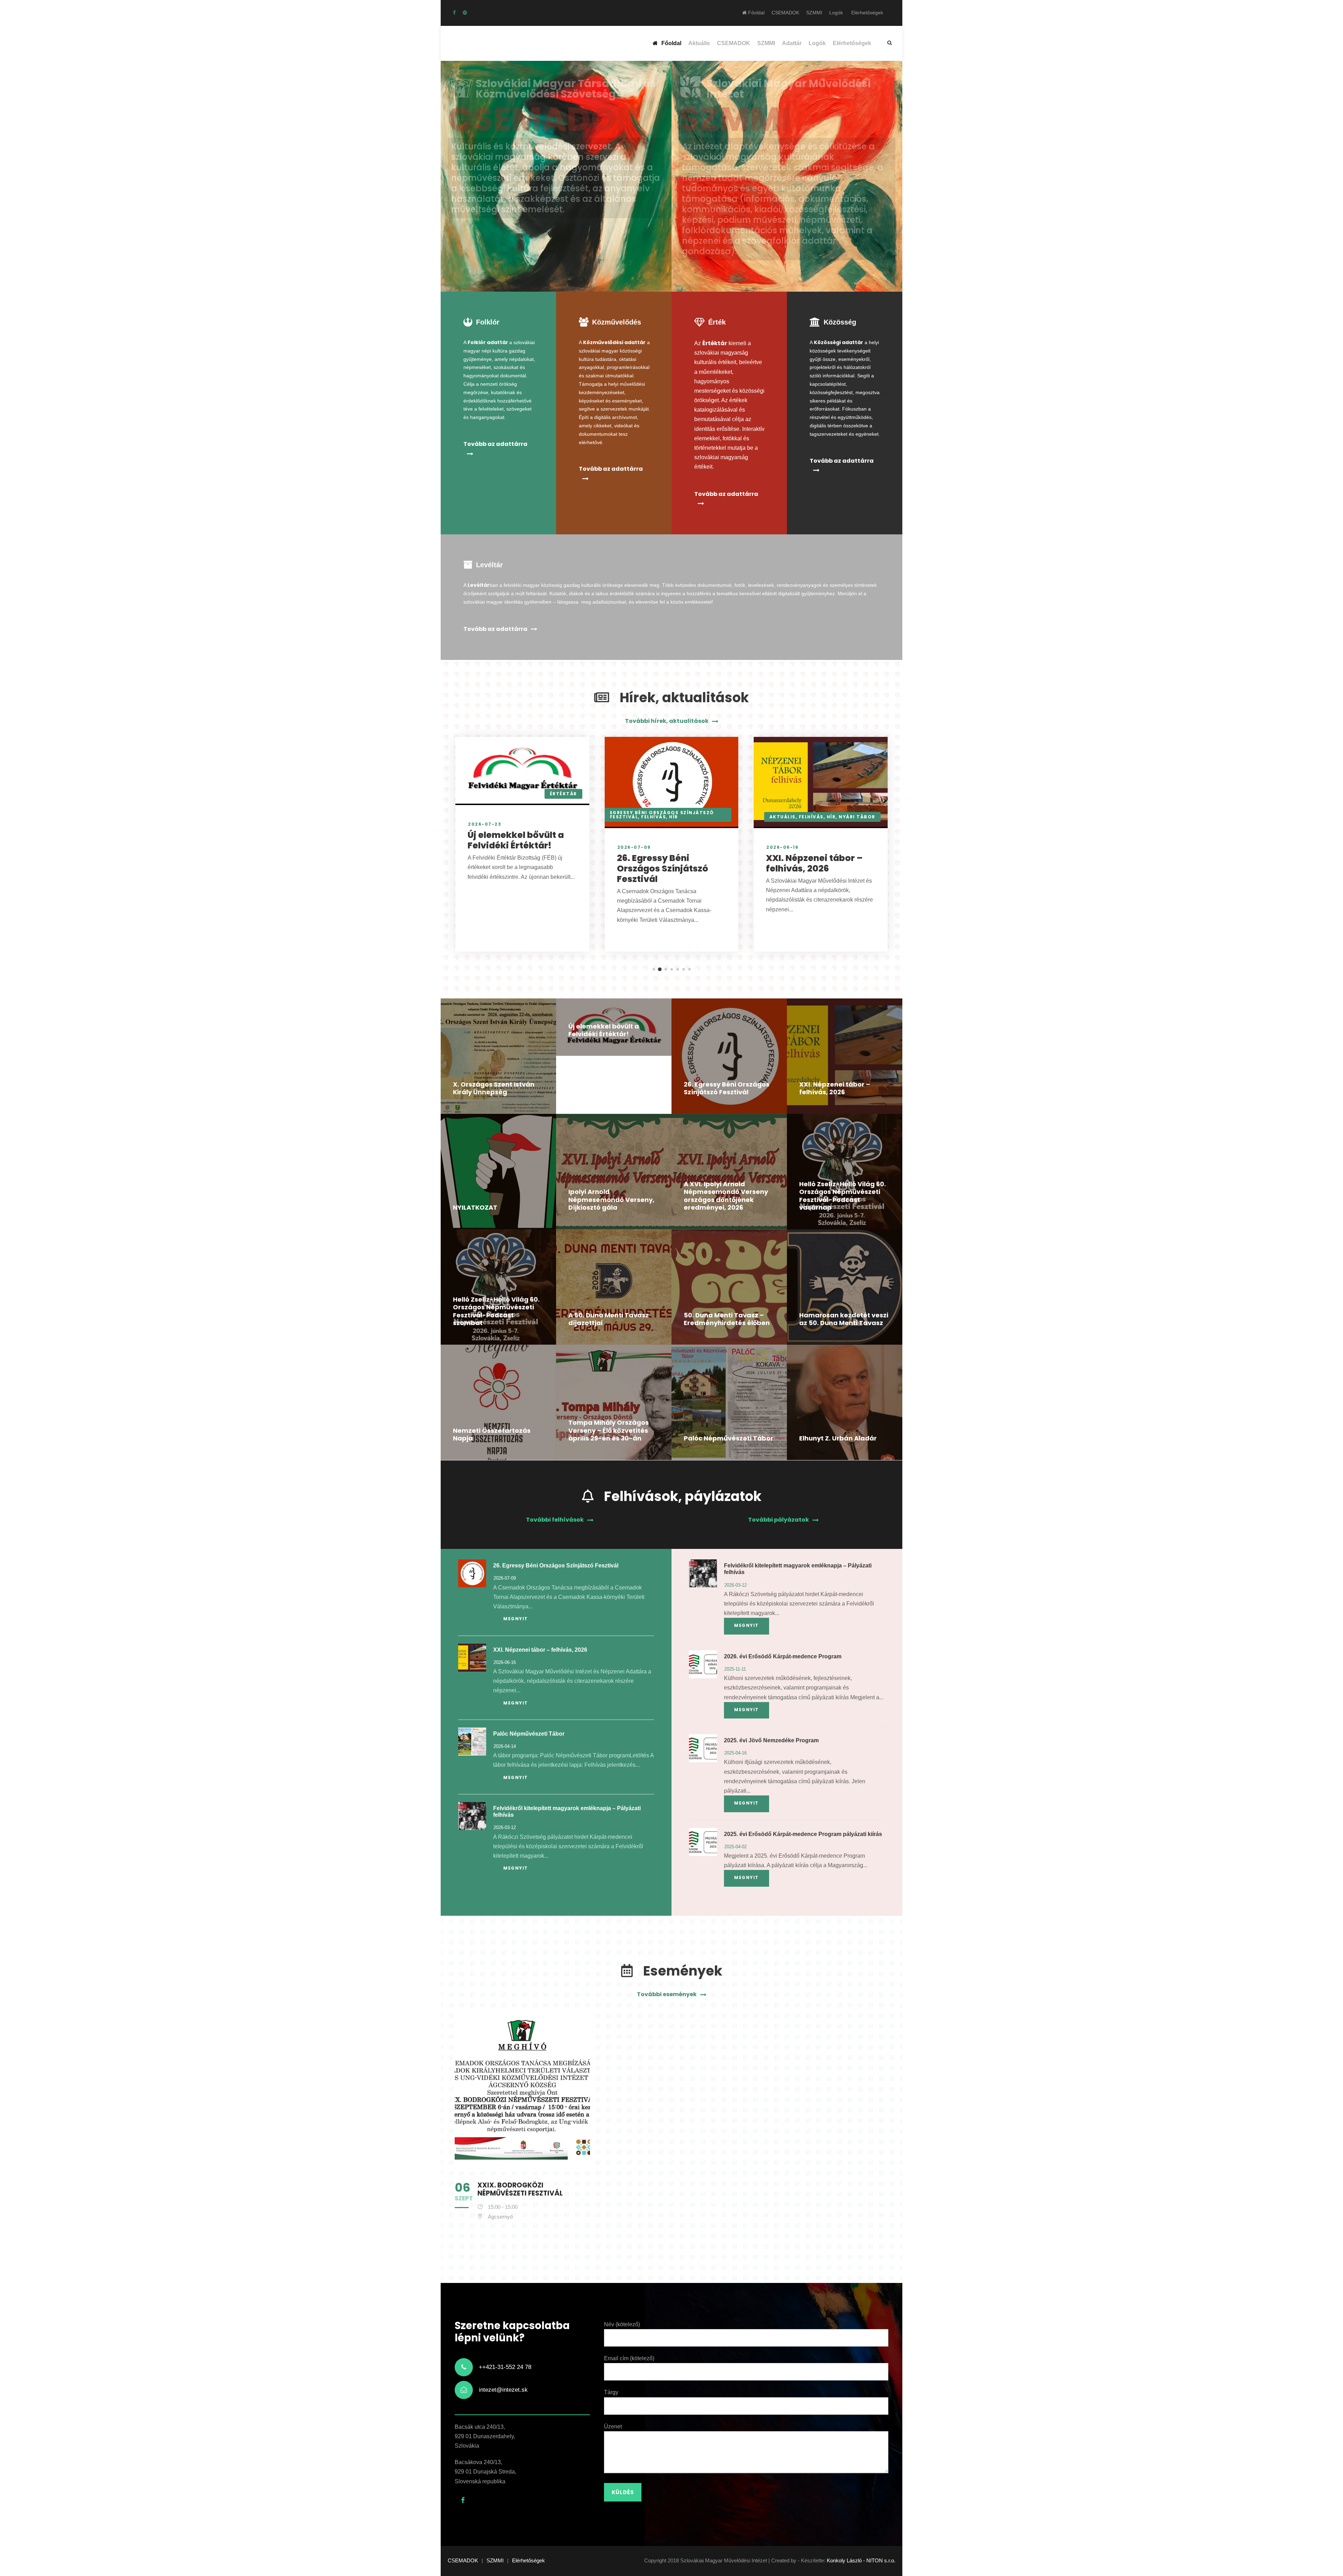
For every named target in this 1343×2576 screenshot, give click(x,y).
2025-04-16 (736, 1753)
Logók (836, 13)
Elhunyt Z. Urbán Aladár (838, 1438)
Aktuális (699, 43)
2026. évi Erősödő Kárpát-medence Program (783, 1656)
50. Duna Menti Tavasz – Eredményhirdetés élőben (727, 1319)
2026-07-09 (633, 847)
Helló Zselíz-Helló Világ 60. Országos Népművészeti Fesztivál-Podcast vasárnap (843, 1196)
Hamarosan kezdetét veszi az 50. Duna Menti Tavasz (844, 1319)
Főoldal (756, 13)
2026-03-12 (505, 1827)
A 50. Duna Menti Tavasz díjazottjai (609, 1319)
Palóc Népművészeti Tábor (729, 1438)
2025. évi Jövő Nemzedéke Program (771, 1740)
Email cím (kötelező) (629, 2358)
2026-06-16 (782, 847)
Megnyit (516, 1619)
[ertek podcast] (465, 13)
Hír (673, 817)
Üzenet (613, 2426)
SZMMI (814, 13)
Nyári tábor (857, 817)
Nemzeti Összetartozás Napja (492, 1435)
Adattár (792, 43)
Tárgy (611, 2392)
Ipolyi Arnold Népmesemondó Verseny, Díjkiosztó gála (611, 1200)
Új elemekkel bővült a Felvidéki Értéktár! (515, 840)
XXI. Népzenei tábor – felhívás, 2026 (814, 863)
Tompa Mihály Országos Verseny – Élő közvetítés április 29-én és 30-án (609, 1430)
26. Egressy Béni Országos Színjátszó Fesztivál (662, 869)
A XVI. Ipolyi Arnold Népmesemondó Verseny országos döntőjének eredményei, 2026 (726, 1196)
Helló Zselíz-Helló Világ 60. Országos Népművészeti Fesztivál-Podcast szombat (496, 1311)
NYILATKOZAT (475, 1207)
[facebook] (454, 13)
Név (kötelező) (622, 2324)
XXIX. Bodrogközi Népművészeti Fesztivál (520, 2189)
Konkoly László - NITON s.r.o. (861, 2560)
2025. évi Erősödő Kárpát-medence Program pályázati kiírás (803, 1834)
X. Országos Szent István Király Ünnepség (494, 1088)
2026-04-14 (505, 1746)
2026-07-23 (484, 824)
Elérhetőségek (867, 13)
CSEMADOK (785, 13)
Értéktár (563, 794)
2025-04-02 (736, 1847)
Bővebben (481, 261)
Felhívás (653, 817)
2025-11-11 (735, 1669)
